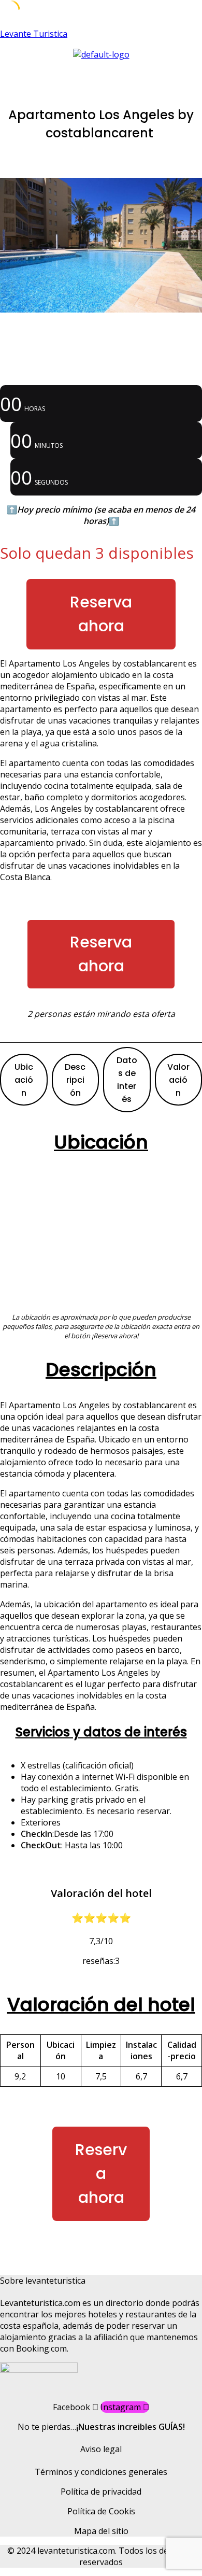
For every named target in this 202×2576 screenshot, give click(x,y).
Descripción (75, 1080)
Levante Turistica (34, 34)
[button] (101, 70)
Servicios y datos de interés (101, 1732)
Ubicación (24, 1080)
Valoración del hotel (101, 2005)
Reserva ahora (101, 614)
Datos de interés (127, 1080)
